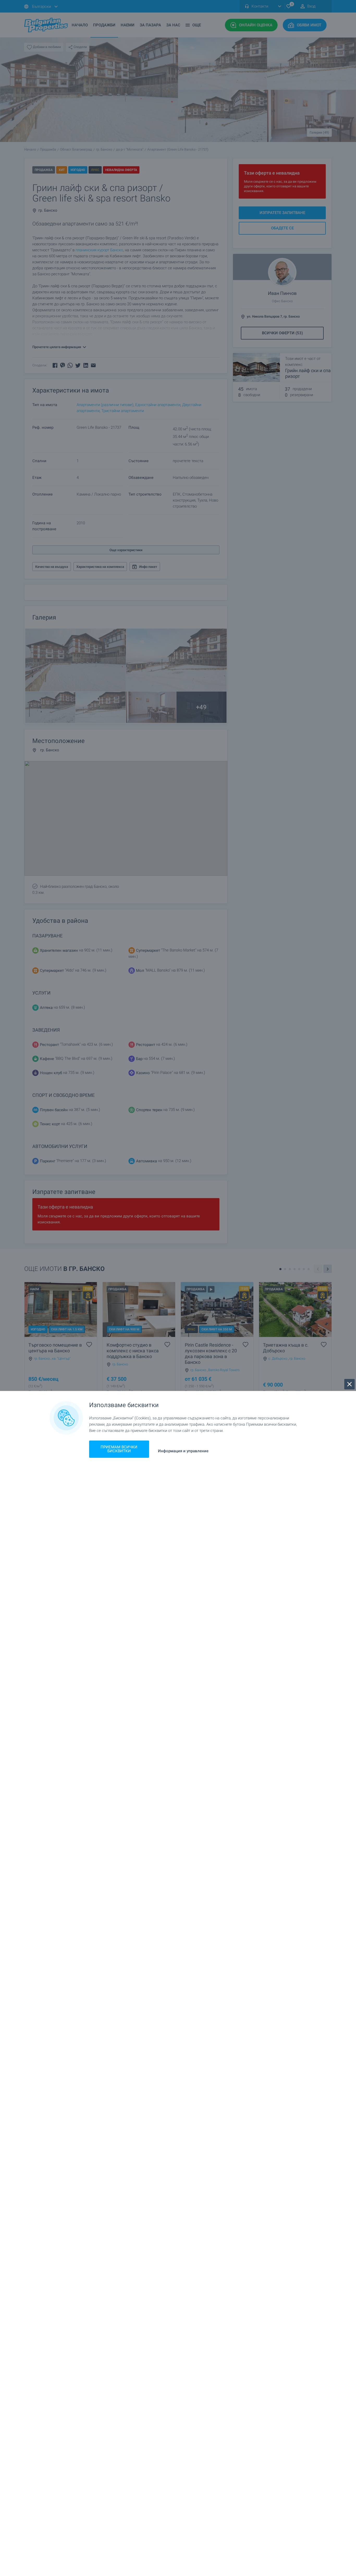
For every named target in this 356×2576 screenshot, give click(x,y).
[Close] (349, 1384)
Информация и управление (183, 1451)
